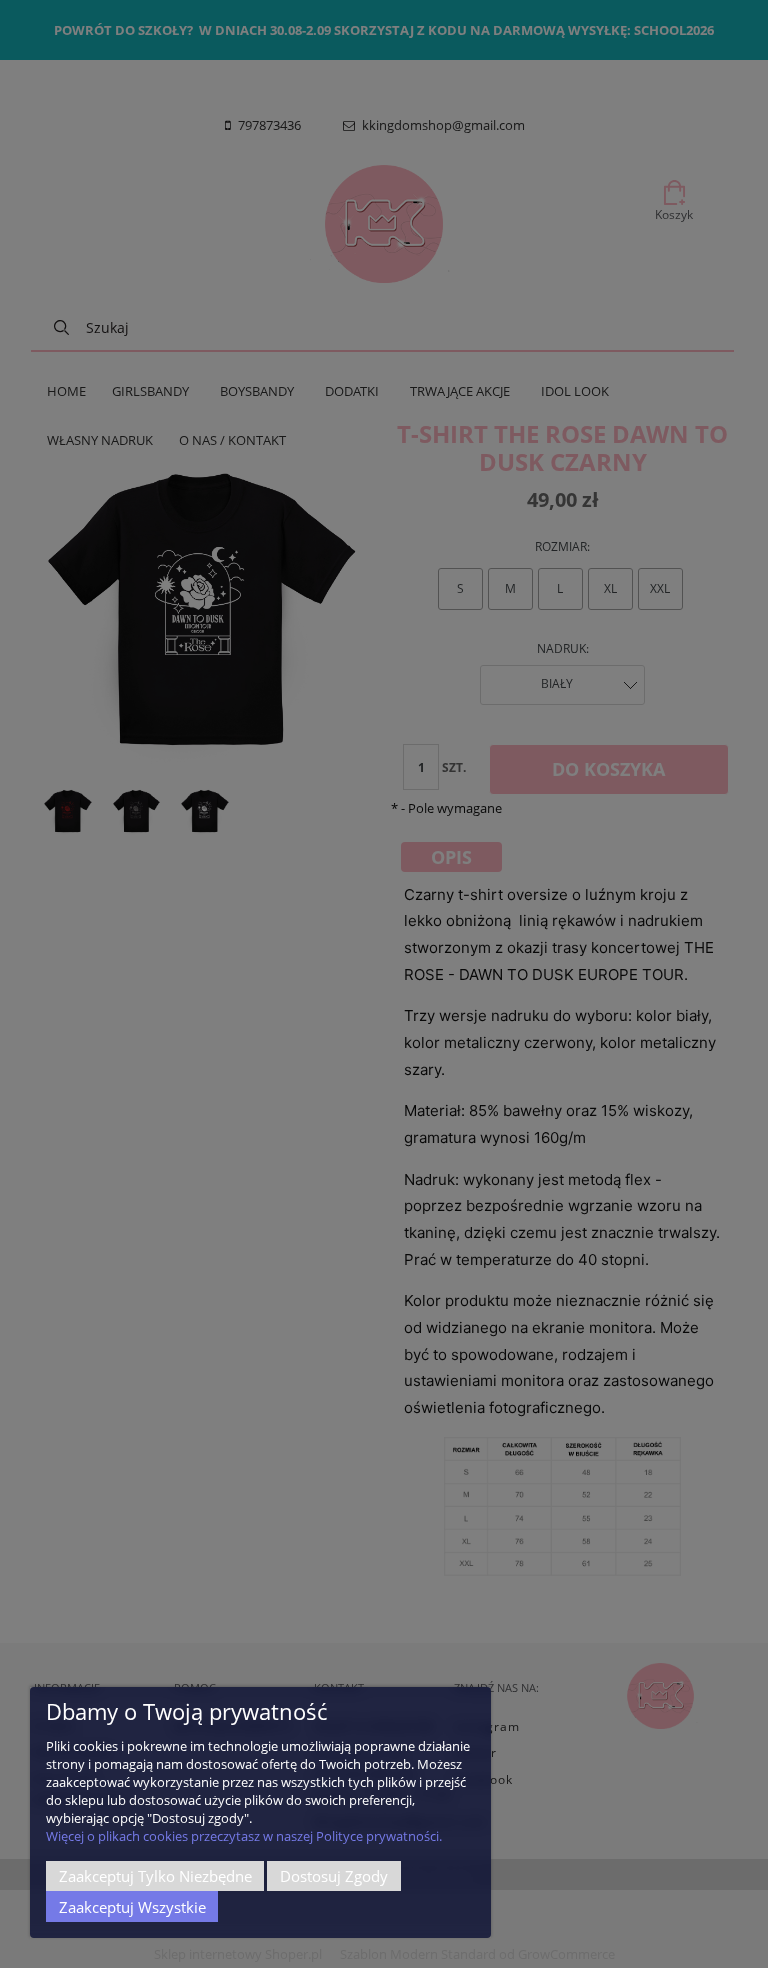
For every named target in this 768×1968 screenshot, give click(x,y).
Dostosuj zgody (334, 1876)
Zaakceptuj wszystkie (132, 1907)
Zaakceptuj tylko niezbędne (155, 1876)
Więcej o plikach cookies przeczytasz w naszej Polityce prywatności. (244, 1836)
